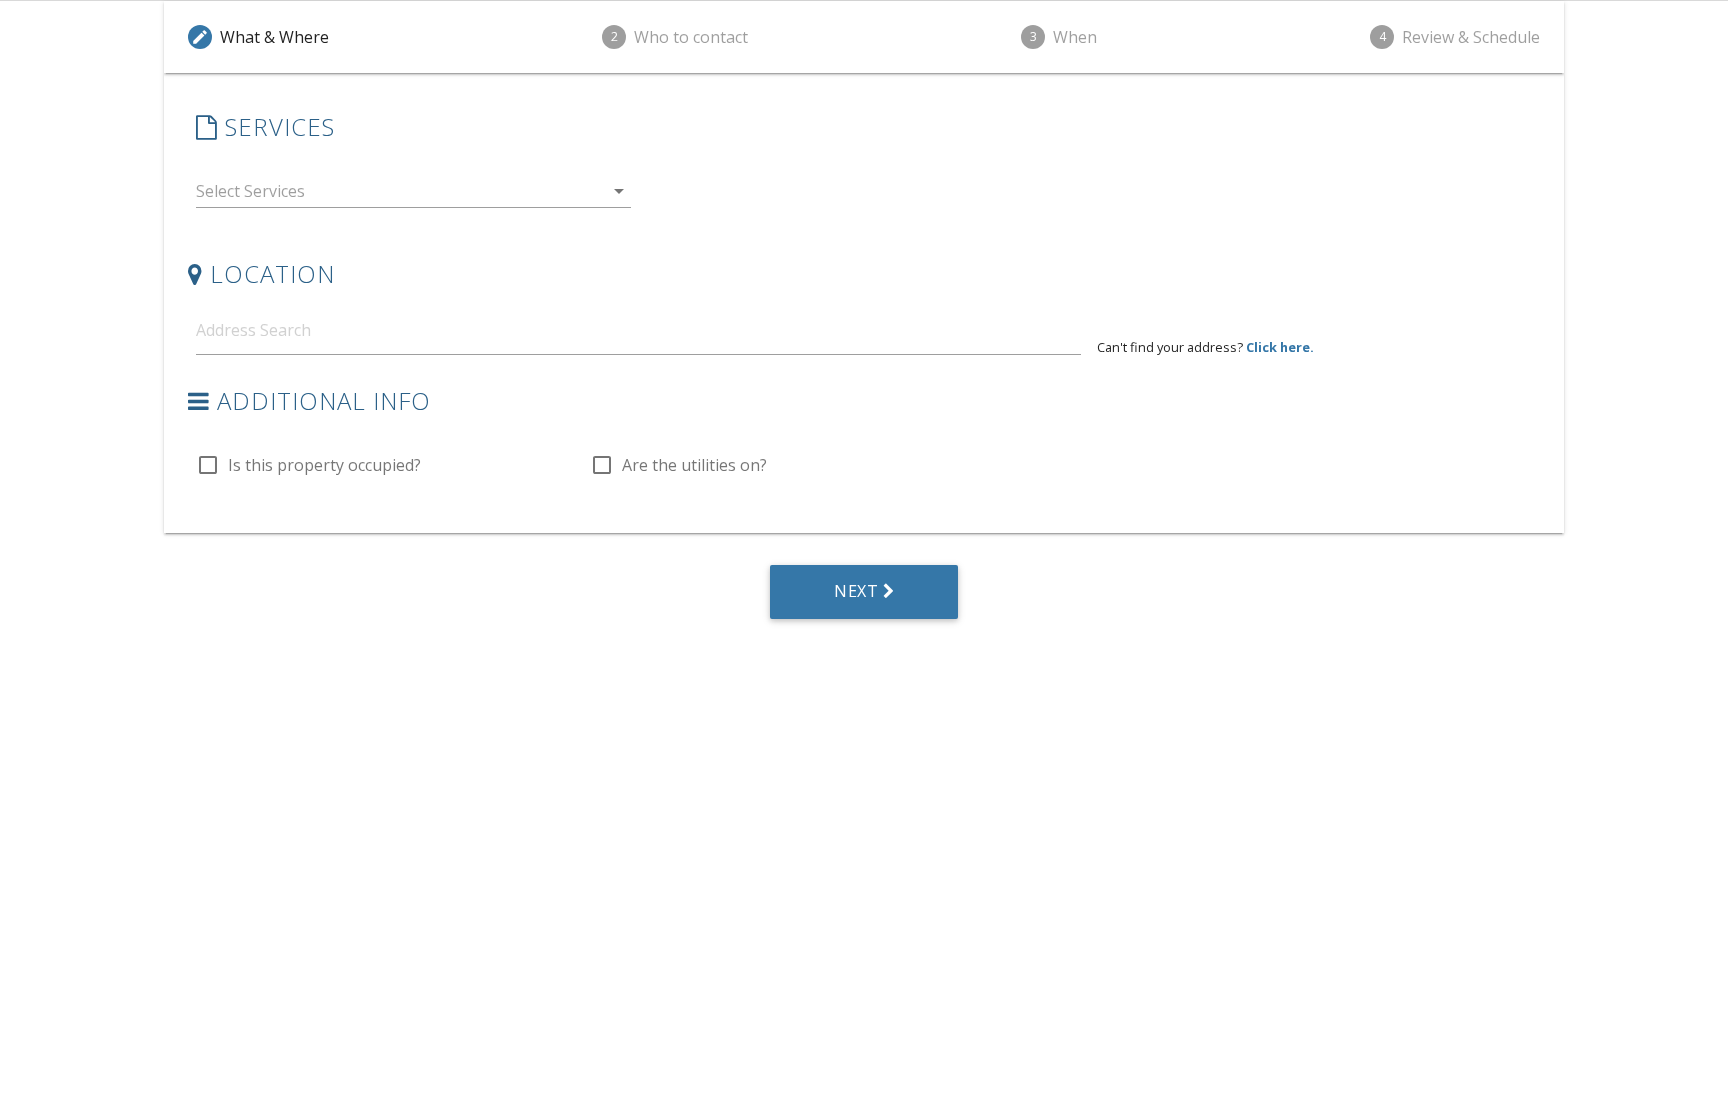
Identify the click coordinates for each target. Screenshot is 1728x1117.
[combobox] (413, 195)
